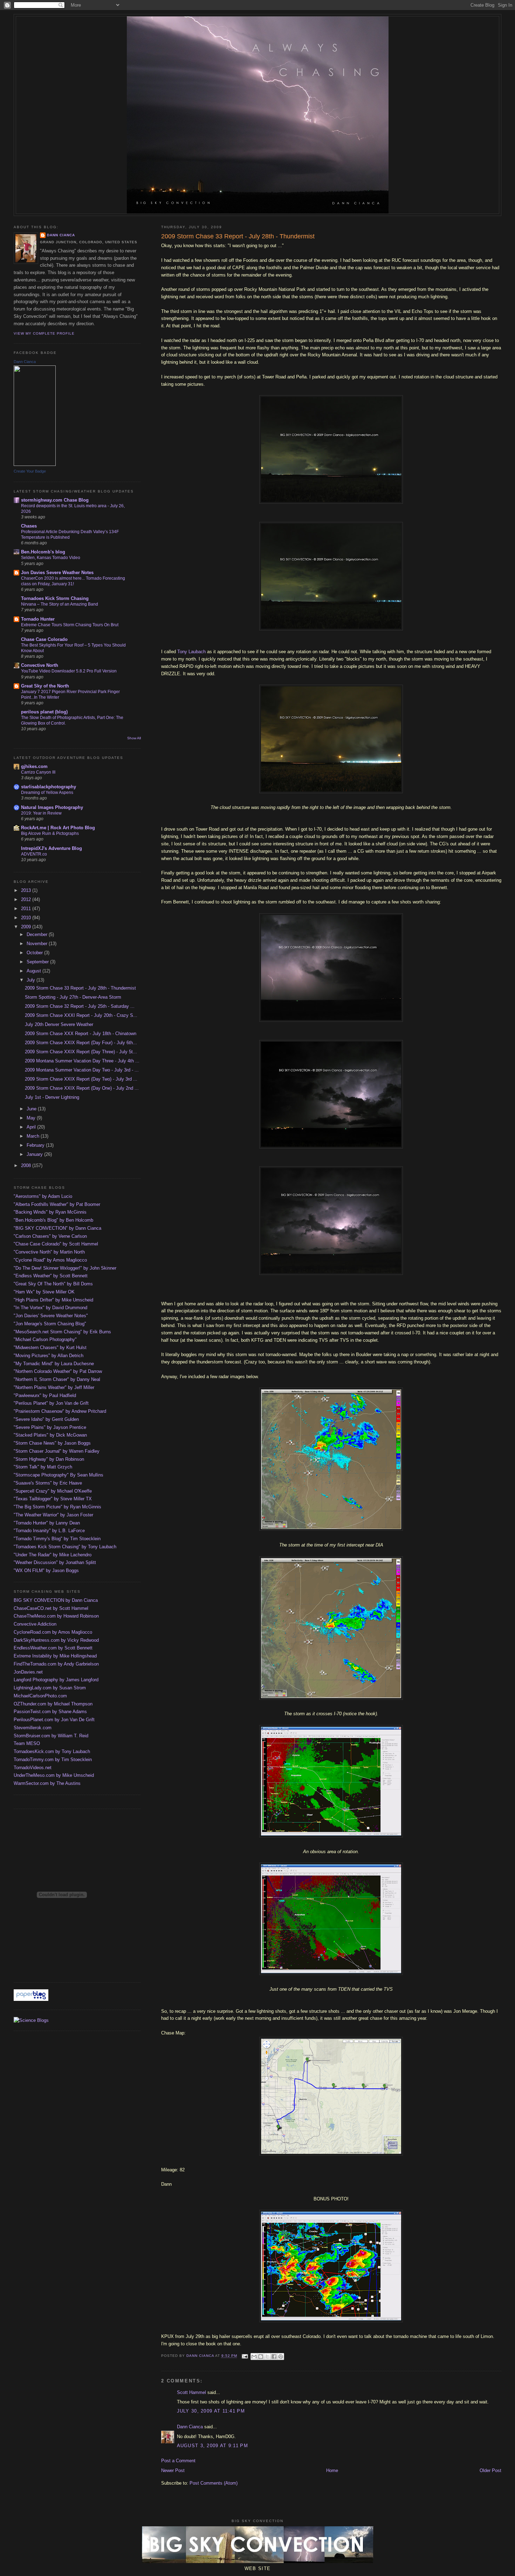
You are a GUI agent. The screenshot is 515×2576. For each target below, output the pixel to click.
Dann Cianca (190, 2427)
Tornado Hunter (38, 619)
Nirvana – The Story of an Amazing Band (60, 604)
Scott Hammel (191, 2392)
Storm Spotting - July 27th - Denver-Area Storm (73, 997)
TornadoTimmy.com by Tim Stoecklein (53, 1760)
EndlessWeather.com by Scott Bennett (53, 1648)
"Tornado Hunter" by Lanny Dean (47, 1523)
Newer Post (173, 2470)
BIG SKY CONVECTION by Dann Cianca (56, 1600)
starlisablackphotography (49, 787)
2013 (27, 890)
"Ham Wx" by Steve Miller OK (44, 1292)
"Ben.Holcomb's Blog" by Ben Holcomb (53, 1220)
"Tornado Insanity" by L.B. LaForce (49, 1531)
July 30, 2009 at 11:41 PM (211, 2411)
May (32, 1118)
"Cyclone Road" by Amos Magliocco (50, 1260)
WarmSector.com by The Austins (47, 1783)
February (36, 1145)
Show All (134, 738)
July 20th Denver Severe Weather (59, 1024)
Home (332, 2470)
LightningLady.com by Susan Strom (50, 1688)
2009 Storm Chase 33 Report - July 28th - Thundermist (80, 988)
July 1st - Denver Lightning (52, 1097)
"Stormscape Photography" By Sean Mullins (59, 1475)
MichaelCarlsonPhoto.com (40, 1696)
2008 (27, 1165)
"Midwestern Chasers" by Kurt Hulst (50, 1348)
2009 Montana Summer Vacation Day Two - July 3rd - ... (82, 1070)
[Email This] (254, 2357)
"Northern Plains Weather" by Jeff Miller (54, 1387)
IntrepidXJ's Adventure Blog (51, 848)
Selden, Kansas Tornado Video (51, 558)
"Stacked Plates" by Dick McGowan (50, 1435)
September (38, 962)
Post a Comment (178, 2461)
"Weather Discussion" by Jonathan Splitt (55, 1562)
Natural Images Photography (52, 807)
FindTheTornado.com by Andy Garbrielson (56, 1664)
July (32, 980)
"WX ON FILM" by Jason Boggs (46, 1570)
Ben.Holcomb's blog (43, 552)
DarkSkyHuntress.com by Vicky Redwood (56, 1640)
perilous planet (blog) (44, 712)
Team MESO (27, 1743)
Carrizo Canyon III (38, 772)
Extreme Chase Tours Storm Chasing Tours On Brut (70, 625)
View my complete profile (44, 333)
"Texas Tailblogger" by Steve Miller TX (53, 1499)
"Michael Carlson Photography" (45, 1339)
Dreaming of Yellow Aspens (47, 793)
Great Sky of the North (45, 686)
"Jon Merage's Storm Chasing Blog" (50, 1324)
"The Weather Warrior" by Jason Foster (53, 1515)
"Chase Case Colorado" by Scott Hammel (56, 1244)
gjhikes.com (34, 766)
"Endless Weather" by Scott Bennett (51, 1276)
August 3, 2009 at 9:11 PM (213, 2446)
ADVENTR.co (34, 854)
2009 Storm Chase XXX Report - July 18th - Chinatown (81, 1034)
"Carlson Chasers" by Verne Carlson (50, 1236)
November (38, 944)
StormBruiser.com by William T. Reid (51, 1736)
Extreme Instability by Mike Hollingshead (55, 1656)
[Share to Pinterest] (281, 2357)
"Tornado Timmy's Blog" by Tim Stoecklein (57, 1539)
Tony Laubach (191, 652)
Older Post (490, 2470)
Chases (29, 526)
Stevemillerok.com (33, 1728)
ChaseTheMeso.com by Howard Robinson (56, 1616)
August (35, 971)
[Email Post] (245, 2356)
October (35, 953)
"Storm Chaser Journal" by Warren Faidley (57, 1451)
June (32, 1109)
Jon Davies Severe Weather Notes (57, 573)
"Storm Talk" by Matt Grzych (43, 1467)
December (38, 934)
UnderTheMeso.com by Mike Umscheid (54, 1775)
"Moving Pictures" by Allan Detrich (49, 1356)
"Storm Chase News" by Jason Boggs (52, 1443)
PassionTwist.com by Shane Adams (50, 1712)
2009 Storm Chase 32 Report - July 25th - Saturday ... (80, 1006)
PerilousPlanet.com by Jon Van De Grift (54, 1720)
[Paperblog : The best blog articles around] (31, 1999)
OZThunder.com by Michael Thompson (53, 1704)
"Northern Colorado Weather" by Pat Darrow (58, 1371)
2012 (27, 899)
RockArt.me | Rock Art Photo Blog (58, 828)
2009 (27, 927)
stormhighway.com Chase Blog (55, 500)
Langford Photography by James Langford (56, 1680)
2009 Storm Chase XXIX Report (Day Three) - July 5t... (81, 1052)
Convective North (40, 665)
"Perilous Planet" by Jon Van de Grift (51, 1403)
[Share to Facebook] (274, 2357)
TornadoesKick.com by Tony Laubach (52, 1751)
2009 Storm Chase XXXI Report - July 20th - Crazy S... (81, 1015)
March (34, 1136)
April (32, 1127)
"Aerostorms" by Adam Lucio (43, 1196)
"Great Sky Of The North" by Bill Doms (53, 1284)
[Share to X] (267, 2357)
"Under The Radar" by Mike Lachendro (53, 1555)
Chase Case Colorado (44, 639)
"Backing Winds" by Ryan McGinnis (50, 1212)
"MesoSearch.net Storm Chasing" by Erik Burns (62, 1332)
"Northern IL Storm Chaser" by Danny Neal (57, 1379)
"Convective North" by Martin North (49, 1252)
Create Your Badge (30, 471)
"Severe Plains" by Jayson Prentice (50, 1427)
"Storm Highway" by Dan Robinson (49, 1459)
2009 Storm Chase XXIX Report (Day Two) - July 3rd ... (81, 1079)
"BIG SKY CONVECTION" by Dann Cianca (57, 1228)
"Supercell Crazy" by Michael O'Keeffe (53, 1491)
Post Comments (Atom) (214, 2483)
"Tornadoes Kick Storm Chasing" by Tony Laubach (65, 1547)
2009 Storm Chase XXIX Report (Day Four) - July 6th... (81, 1043)
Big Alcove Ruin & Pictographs (50, 833)
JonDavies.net (28, 1672)
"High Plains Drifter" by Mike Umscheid (53, 1300)
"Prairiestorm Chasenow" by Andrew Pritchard (60, 1411)
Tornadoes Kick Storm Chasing (55, 598)
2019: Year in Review (41, 813)
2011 (27, 909)
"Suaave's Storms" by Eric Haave (48, 1483)
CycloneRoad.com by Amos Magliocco (53, 1632)
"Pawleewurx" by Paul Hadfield (45, 1395)
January (35, 1154)
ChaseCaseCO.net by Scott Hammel (51, 1608)
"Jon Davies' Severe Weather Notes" (51, 1316)
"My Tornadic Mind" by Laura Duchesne (54, 1364)
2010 (27, 918)
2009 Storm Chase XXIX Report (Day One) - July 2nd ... (82, 1088)
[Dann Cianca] (35, 464)
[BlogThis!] (261, 2357)
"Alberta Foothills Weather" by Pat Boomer (57, 1204)
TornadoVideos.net (33, 1768)
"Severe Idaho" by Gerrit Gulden (46, 1419)
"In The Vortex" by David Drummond (50, 1308)
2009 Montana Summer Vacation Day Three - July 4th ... (82, 1061)
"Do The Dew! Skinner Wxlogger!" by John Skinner (65, 1268)
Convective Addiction (35, 1624)
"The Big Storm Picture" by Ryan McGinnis (57, 1507)
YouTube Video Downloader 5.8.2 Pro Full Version (69, 671)
